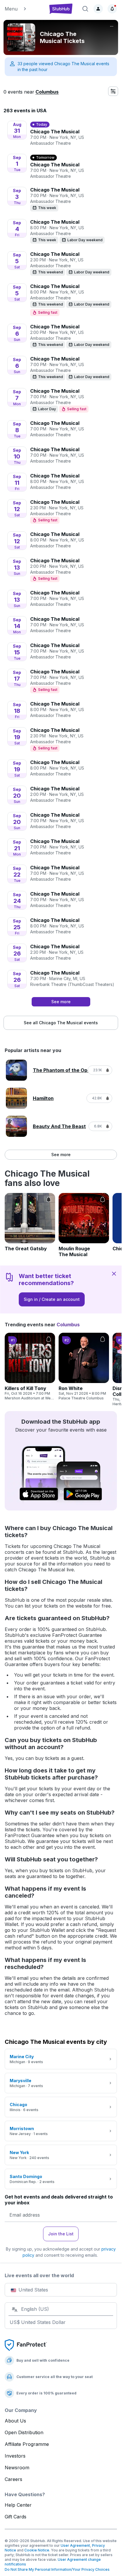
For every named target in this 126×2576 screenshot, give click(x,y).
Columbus (47, 92)
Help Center (18, 2505)
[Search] (85, 9)
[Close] (114, 1273)
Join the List (61, 2234)
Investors (15, 2456)
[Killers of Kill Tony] (30, 1367)
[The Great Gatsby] (30, 1222)
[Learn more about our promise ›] (26, 2345)
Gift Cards (16, 2517)
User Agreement (75, 2545)
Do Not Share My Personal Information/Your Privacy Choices (57, 2569)
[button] (23, 9)
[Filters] (113, 91)
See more (61, 1155)
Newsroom (17, 2468)
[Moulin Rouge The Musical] (84, 1225)
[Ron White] (84, 1367)
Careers (13, 2479)
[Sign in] (98, 9)
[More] (112, 26)
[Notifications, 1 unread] (112, 9)
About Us (15, 2421)
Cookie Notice (37, 2550)
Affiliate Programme (27, 2444)
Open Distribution (24, 2432)
